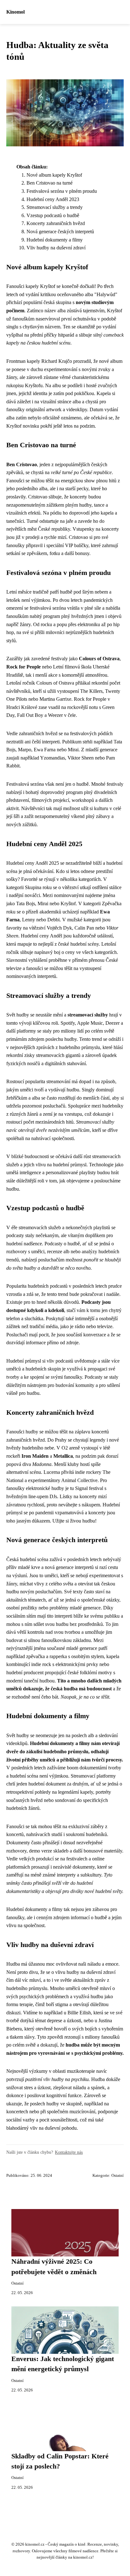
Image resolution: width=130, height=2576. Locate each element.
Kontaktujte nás (69, 2152)
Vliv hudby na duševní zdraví (56, 248)
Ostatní (118, 2176)
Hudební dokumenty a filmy (55, 240)
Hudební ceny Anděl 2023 (53, 199)
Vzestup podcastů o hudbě (53, 215)
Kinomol (15, 12)
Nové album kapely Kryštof (54, 175)
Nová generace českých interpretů (60, 232)
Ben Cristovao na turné (50, 183)
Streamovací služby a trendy (55, 207)
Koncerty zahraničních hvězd (56, 223)
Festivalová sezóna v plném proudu (62, 191)
